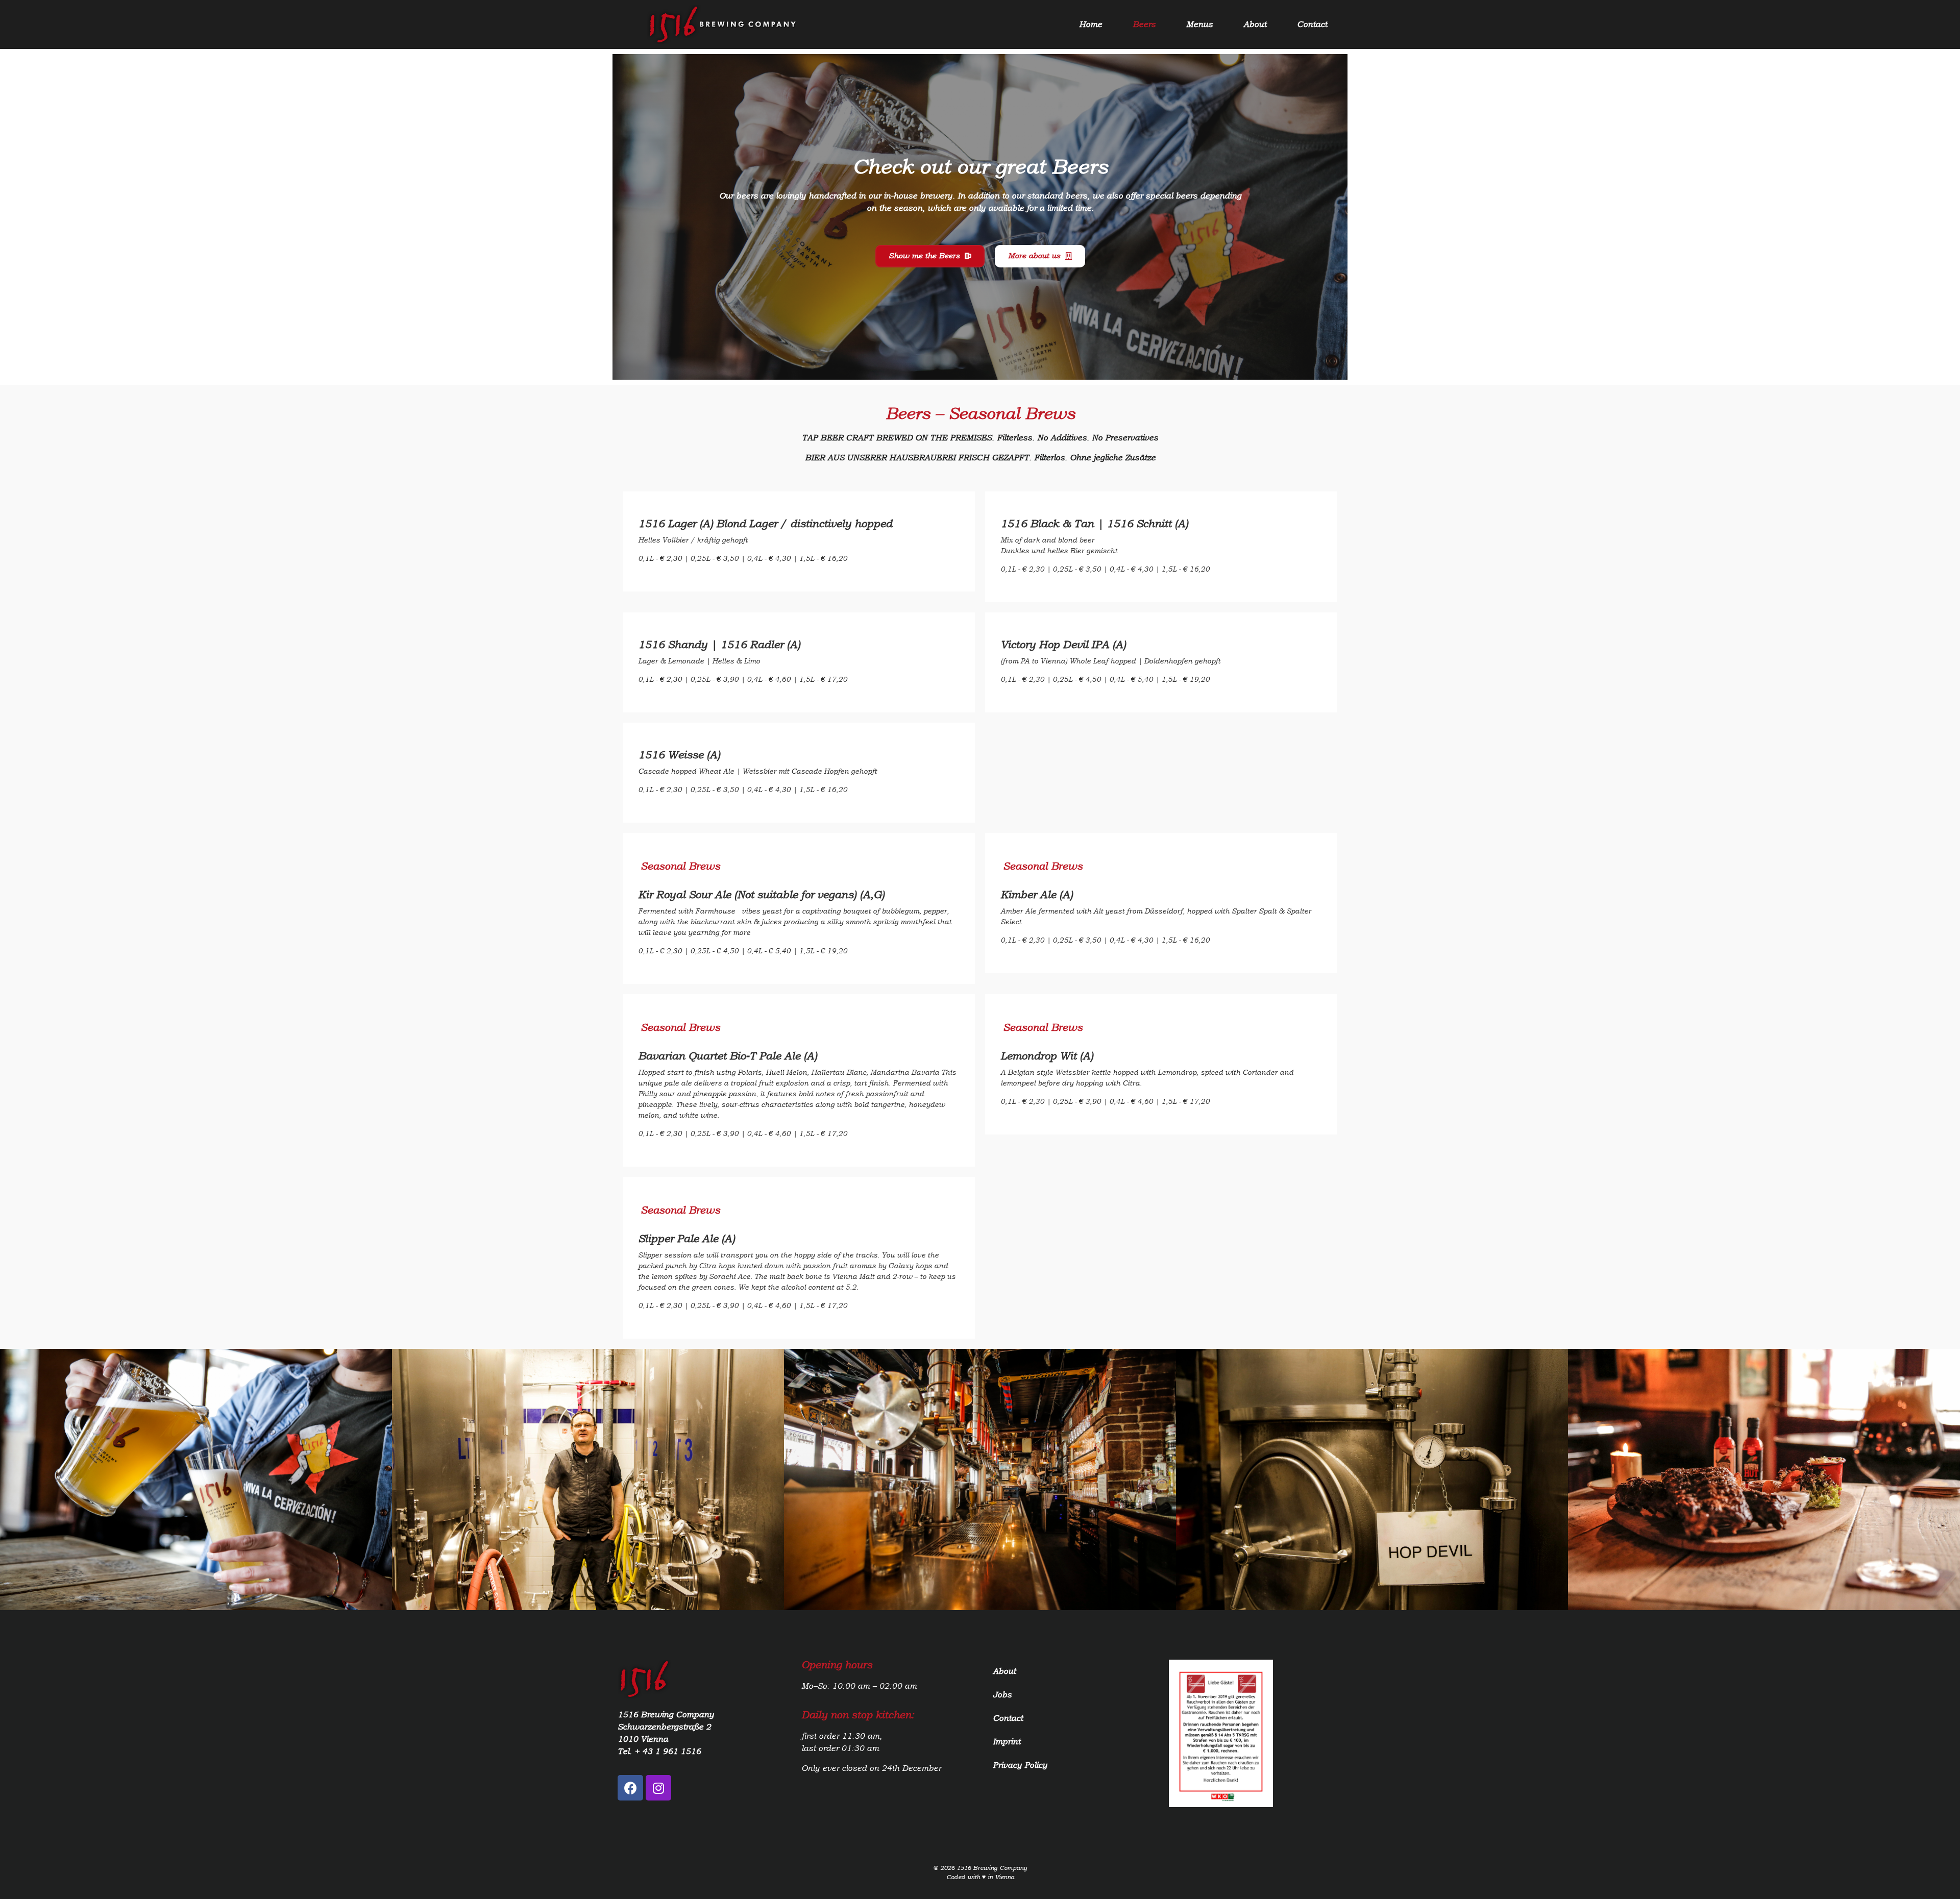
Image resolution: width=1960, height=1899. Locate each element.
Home (1091, 24)
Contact (1312, 24)
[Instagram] (658, 1788)
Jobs (1002, 1695)
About (1255, 24)
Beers (1144, 24)
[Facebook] (630, 1788)
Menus (1199, 24)
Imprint (1007, 1742)
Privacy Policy (1020, 1765)
